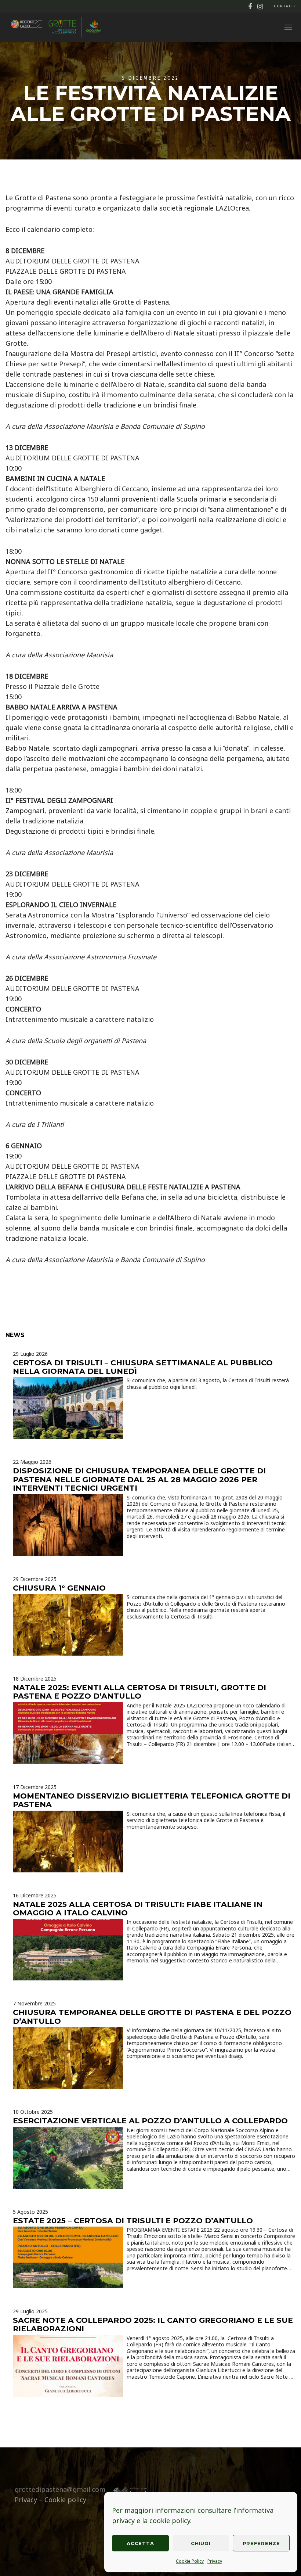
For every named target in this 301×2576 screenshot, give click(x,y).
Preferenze (261, 2543)
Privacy (215, 2561)
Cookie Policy (190, 2561)
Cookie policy (65, 2500)
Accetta (140, 2543)
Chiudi (201, 2543)
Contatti (285, 6)
